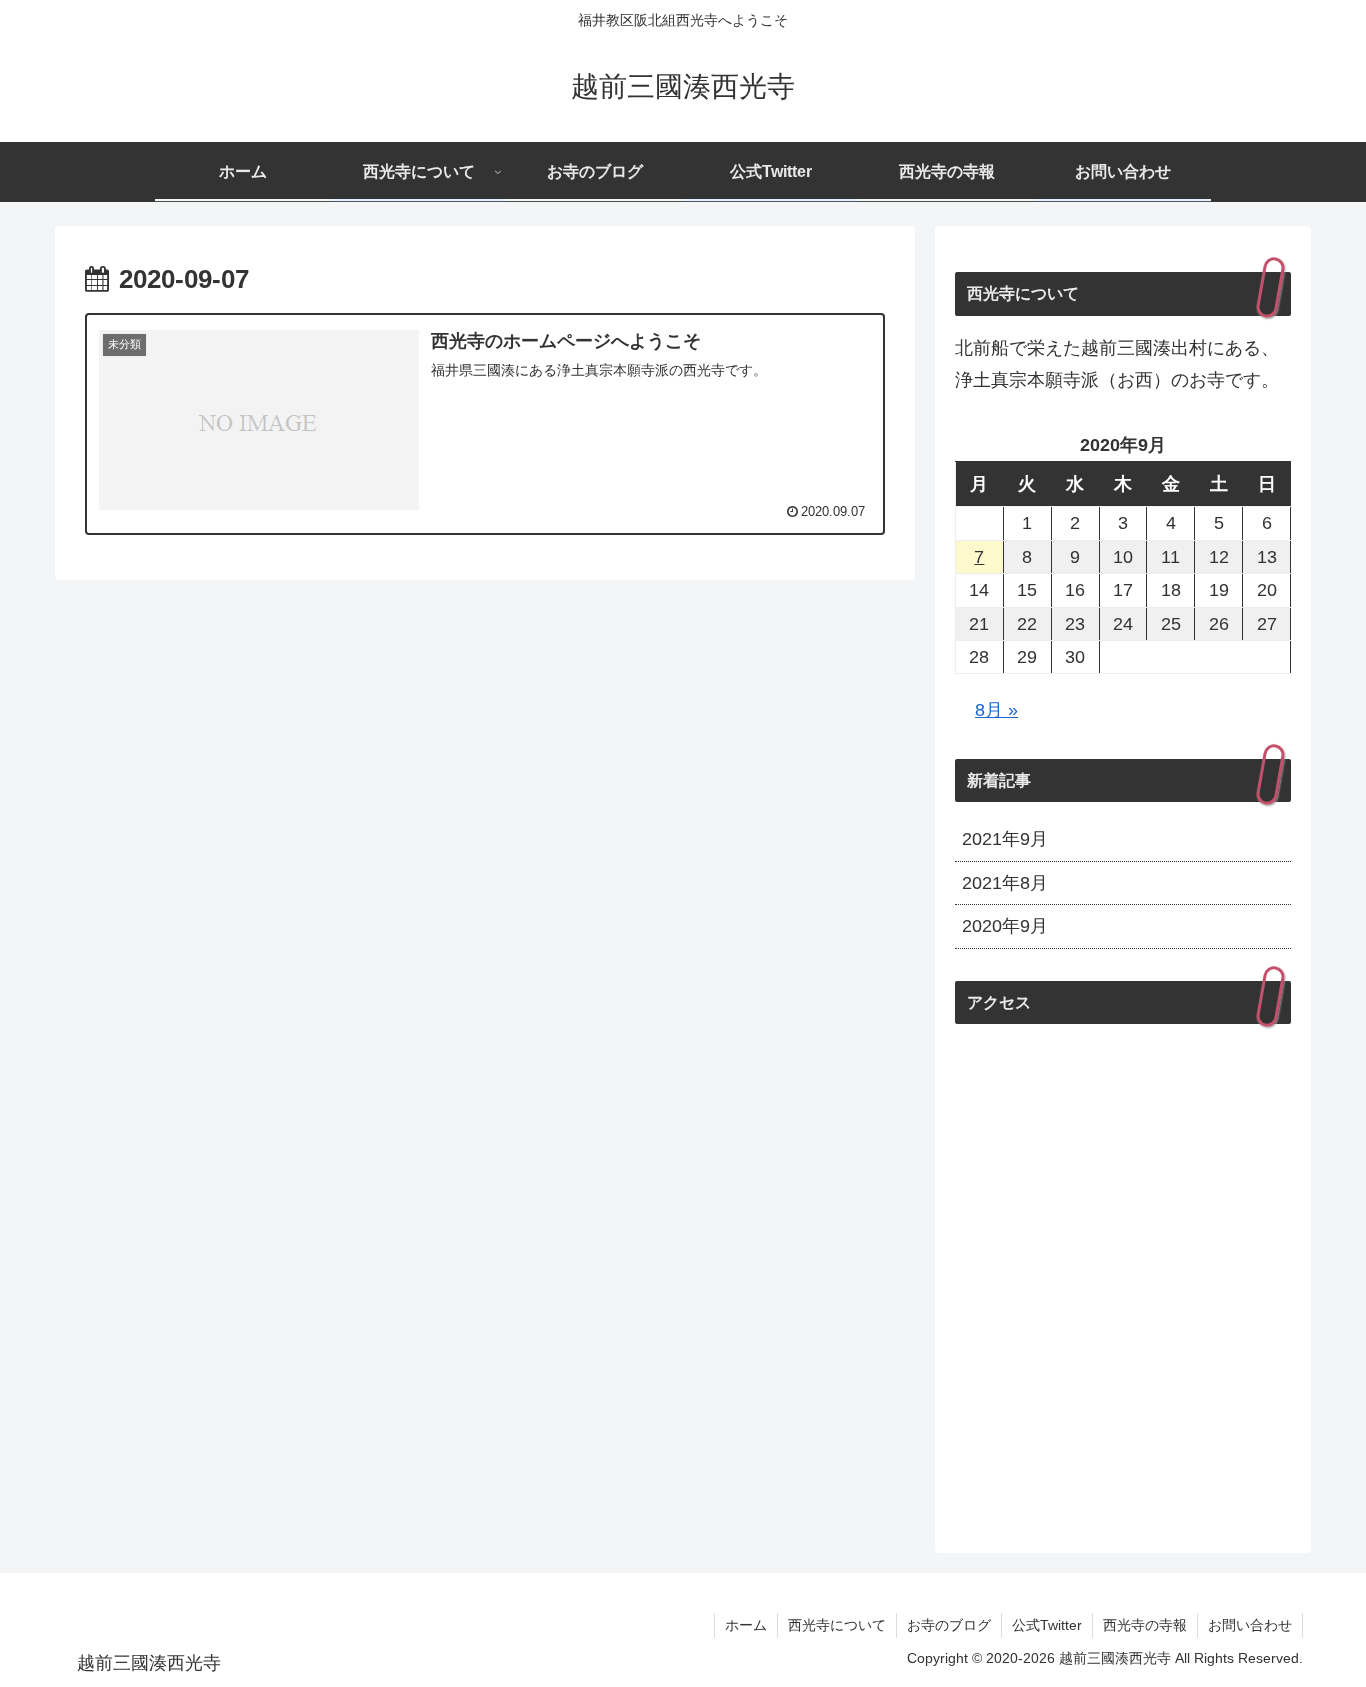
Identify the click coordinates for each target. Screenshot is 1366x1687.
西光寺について (837, 1625)
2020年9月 (1005, 926)
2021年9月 (1005, 839)
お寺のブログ (949, 1625)
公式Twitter (1047, 1625)
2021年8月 (1005, 883)
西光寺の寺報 (1145, 1625)
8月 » (996, 710)
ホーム (746, 1625)
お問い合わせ (1250, 1625)
